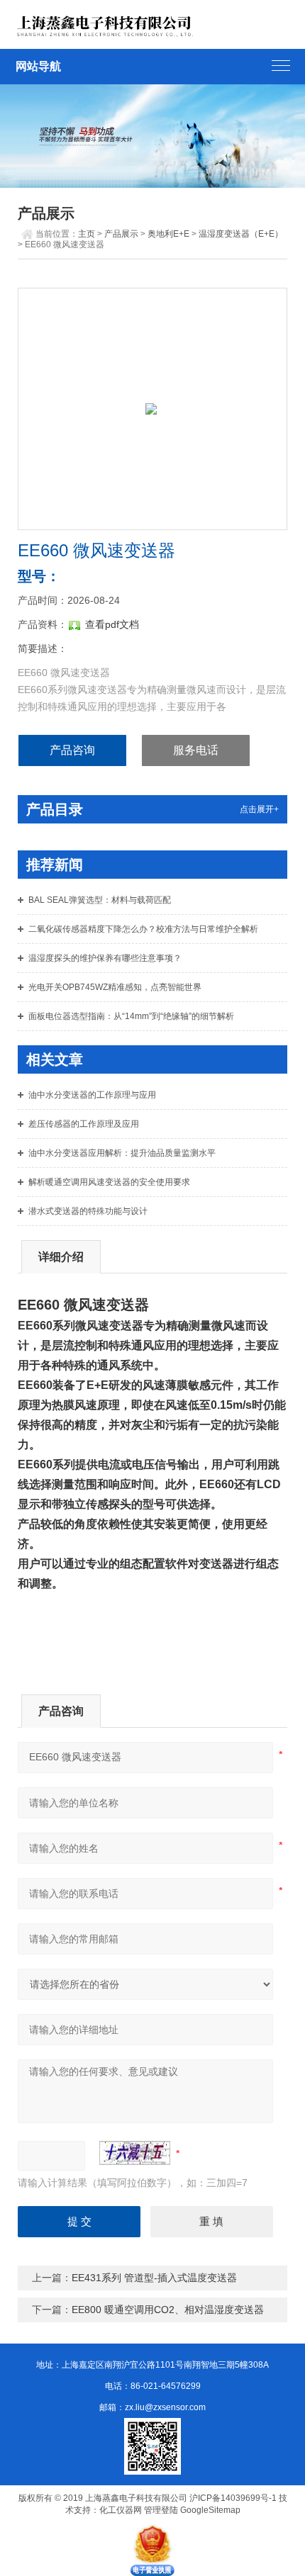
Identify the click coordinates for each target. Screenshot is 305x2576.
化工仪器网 (121, 2510)
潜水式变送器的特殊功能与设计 (88, 1211)
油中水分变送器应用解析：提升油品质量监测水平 (122, 1153)
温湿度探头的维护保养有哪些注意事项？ (105, 958)
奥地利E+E (168, 234)
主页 (87, 234)
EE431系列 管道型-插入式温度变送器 (154, 2278)
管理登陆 (161, 2510)
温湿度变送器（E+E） (241, 234)
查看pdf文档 (112, 624)
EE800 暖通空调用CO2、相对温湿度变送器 (168, 2310)
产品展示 (121, 234)
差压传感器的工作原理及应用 (84, 1124)
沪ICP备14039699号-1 (233, 2498)
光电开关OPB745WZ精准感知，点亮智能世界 (115, 987)
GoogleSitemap (210, 2510)
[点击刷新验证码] (135, 2153)
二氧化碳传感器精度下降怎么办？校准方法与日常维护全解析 (143, 929)
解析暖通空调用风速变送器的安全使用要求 (109, 1182)
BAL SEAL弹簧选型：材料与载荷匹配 (100, 900)
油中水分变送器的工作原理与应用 (92, 1095)
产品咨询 (72, 750)
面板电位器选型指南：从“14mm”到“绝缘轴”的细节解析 (131, 1016)
